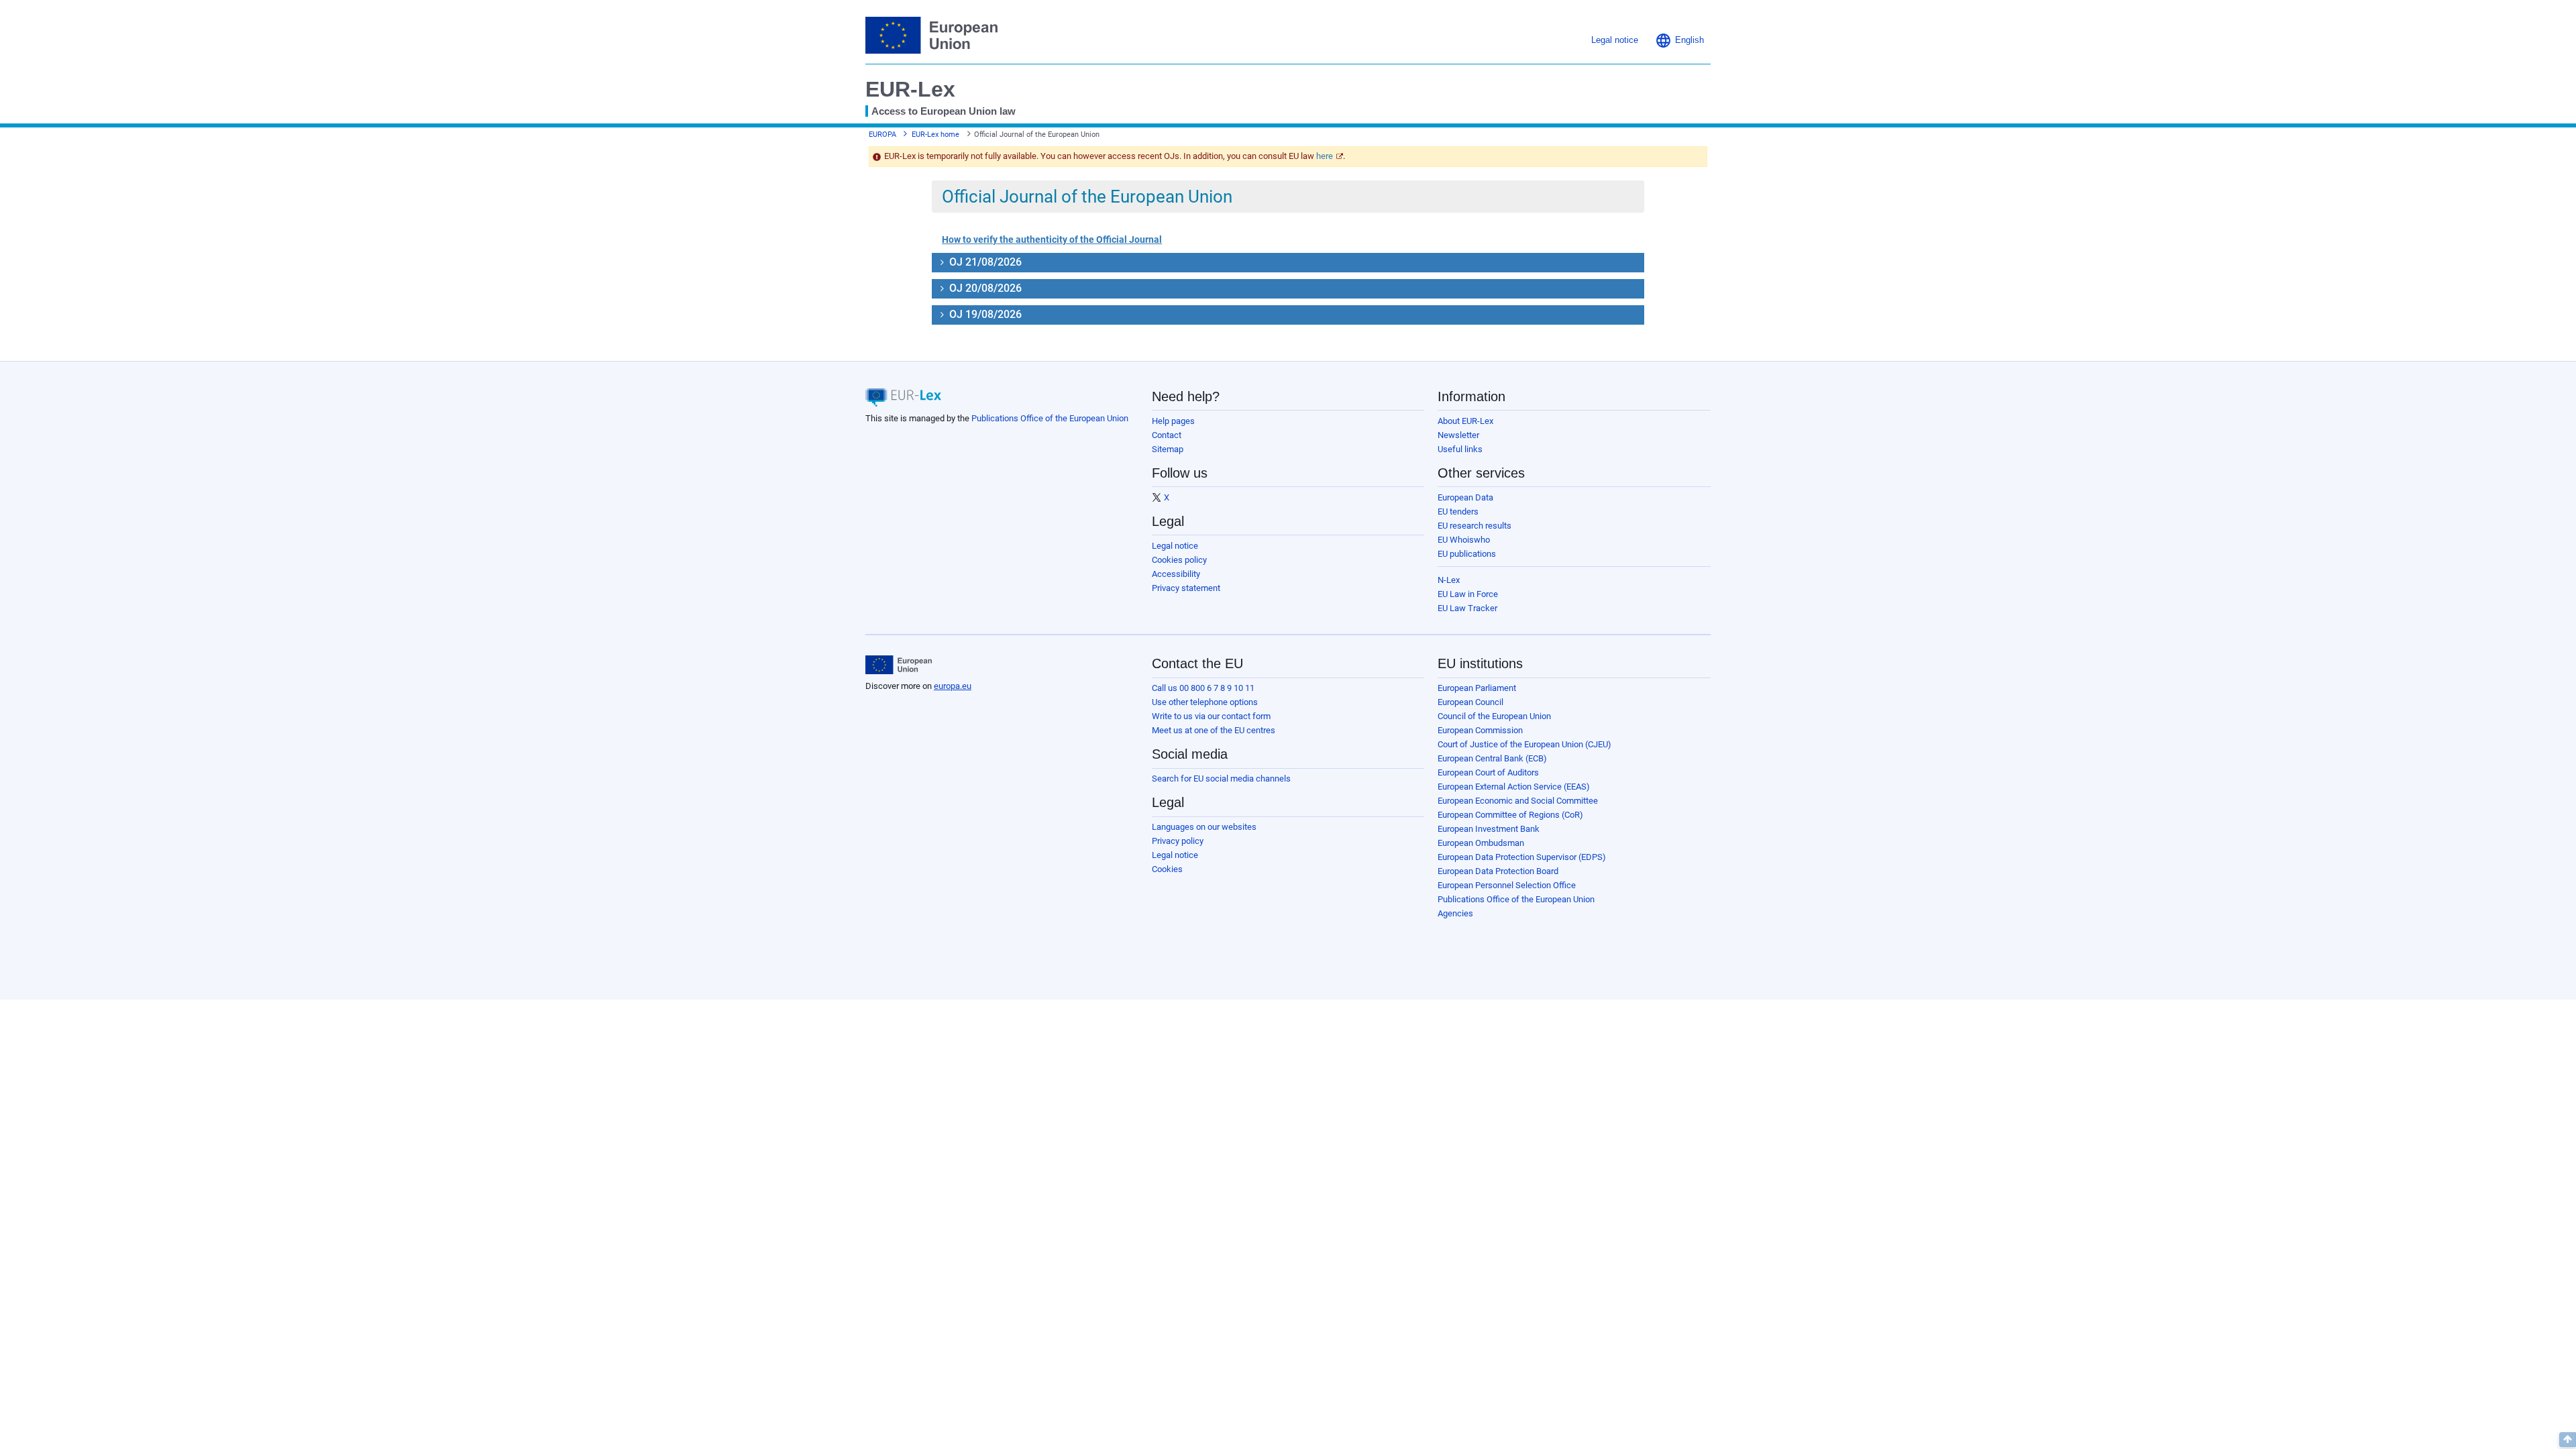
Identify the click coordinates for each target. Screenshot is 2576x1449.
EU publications (1467, 554)
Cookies (1167, 869)
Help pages (1173, 421)
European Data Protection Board (1498, 871)
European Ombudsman (1481, 843)
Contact (1167, 435)
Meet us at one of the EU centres (1214, 730)
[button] (1679, 40)
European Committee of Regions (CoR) (1510, 815)
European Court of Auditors (1488, 772)
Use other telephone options (1205, 702)
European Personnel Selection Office (1507, 885)
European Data (1465, 497)
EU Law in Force (1468, 594)
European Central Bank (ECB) (1492, 758)
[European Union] (899, 665)
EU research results (1474, 526)
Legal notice (1175, 546)
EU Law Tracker (1467, 608)
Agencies (1455, 913)
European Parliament (1477, 688)
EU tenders (1458, 512)
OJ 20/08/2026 (984, 288)
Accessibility (1176, 574)
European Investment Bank (1489, 829)
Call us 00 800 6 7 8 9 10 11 (1203, 688)
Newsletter (1458, 435)
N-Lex (1449, 580)
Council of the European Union (1494, 716)
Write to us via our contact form (1211, 716)
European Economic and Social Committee (1518, 801)
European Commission (1480, 730)
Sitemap (1168, 449)
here (1325, 156)
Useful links (1460, 449)
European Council (1470, 702)
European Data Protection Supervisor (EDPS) (1522, 857)
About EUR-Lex (1465, 421)
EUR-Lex (910, 89)
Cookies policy (1179, 560)
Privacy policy (1178, 841)
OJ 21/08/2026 (984, 262)
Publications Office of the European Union (1050, 418)
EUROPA (882, 135)
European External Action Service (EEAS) (1514, 787)
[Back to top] (2568, 1440)
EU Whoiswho (1464, 540)
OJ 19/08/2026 (984, 314)
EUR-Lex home (935, 135)
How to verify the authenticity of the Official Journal (1052, 239)
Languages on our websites (1204, 827)
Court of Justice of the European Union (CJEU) (1524, 744)
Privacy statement (1186, 588)
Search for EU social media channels (1221, 779)
